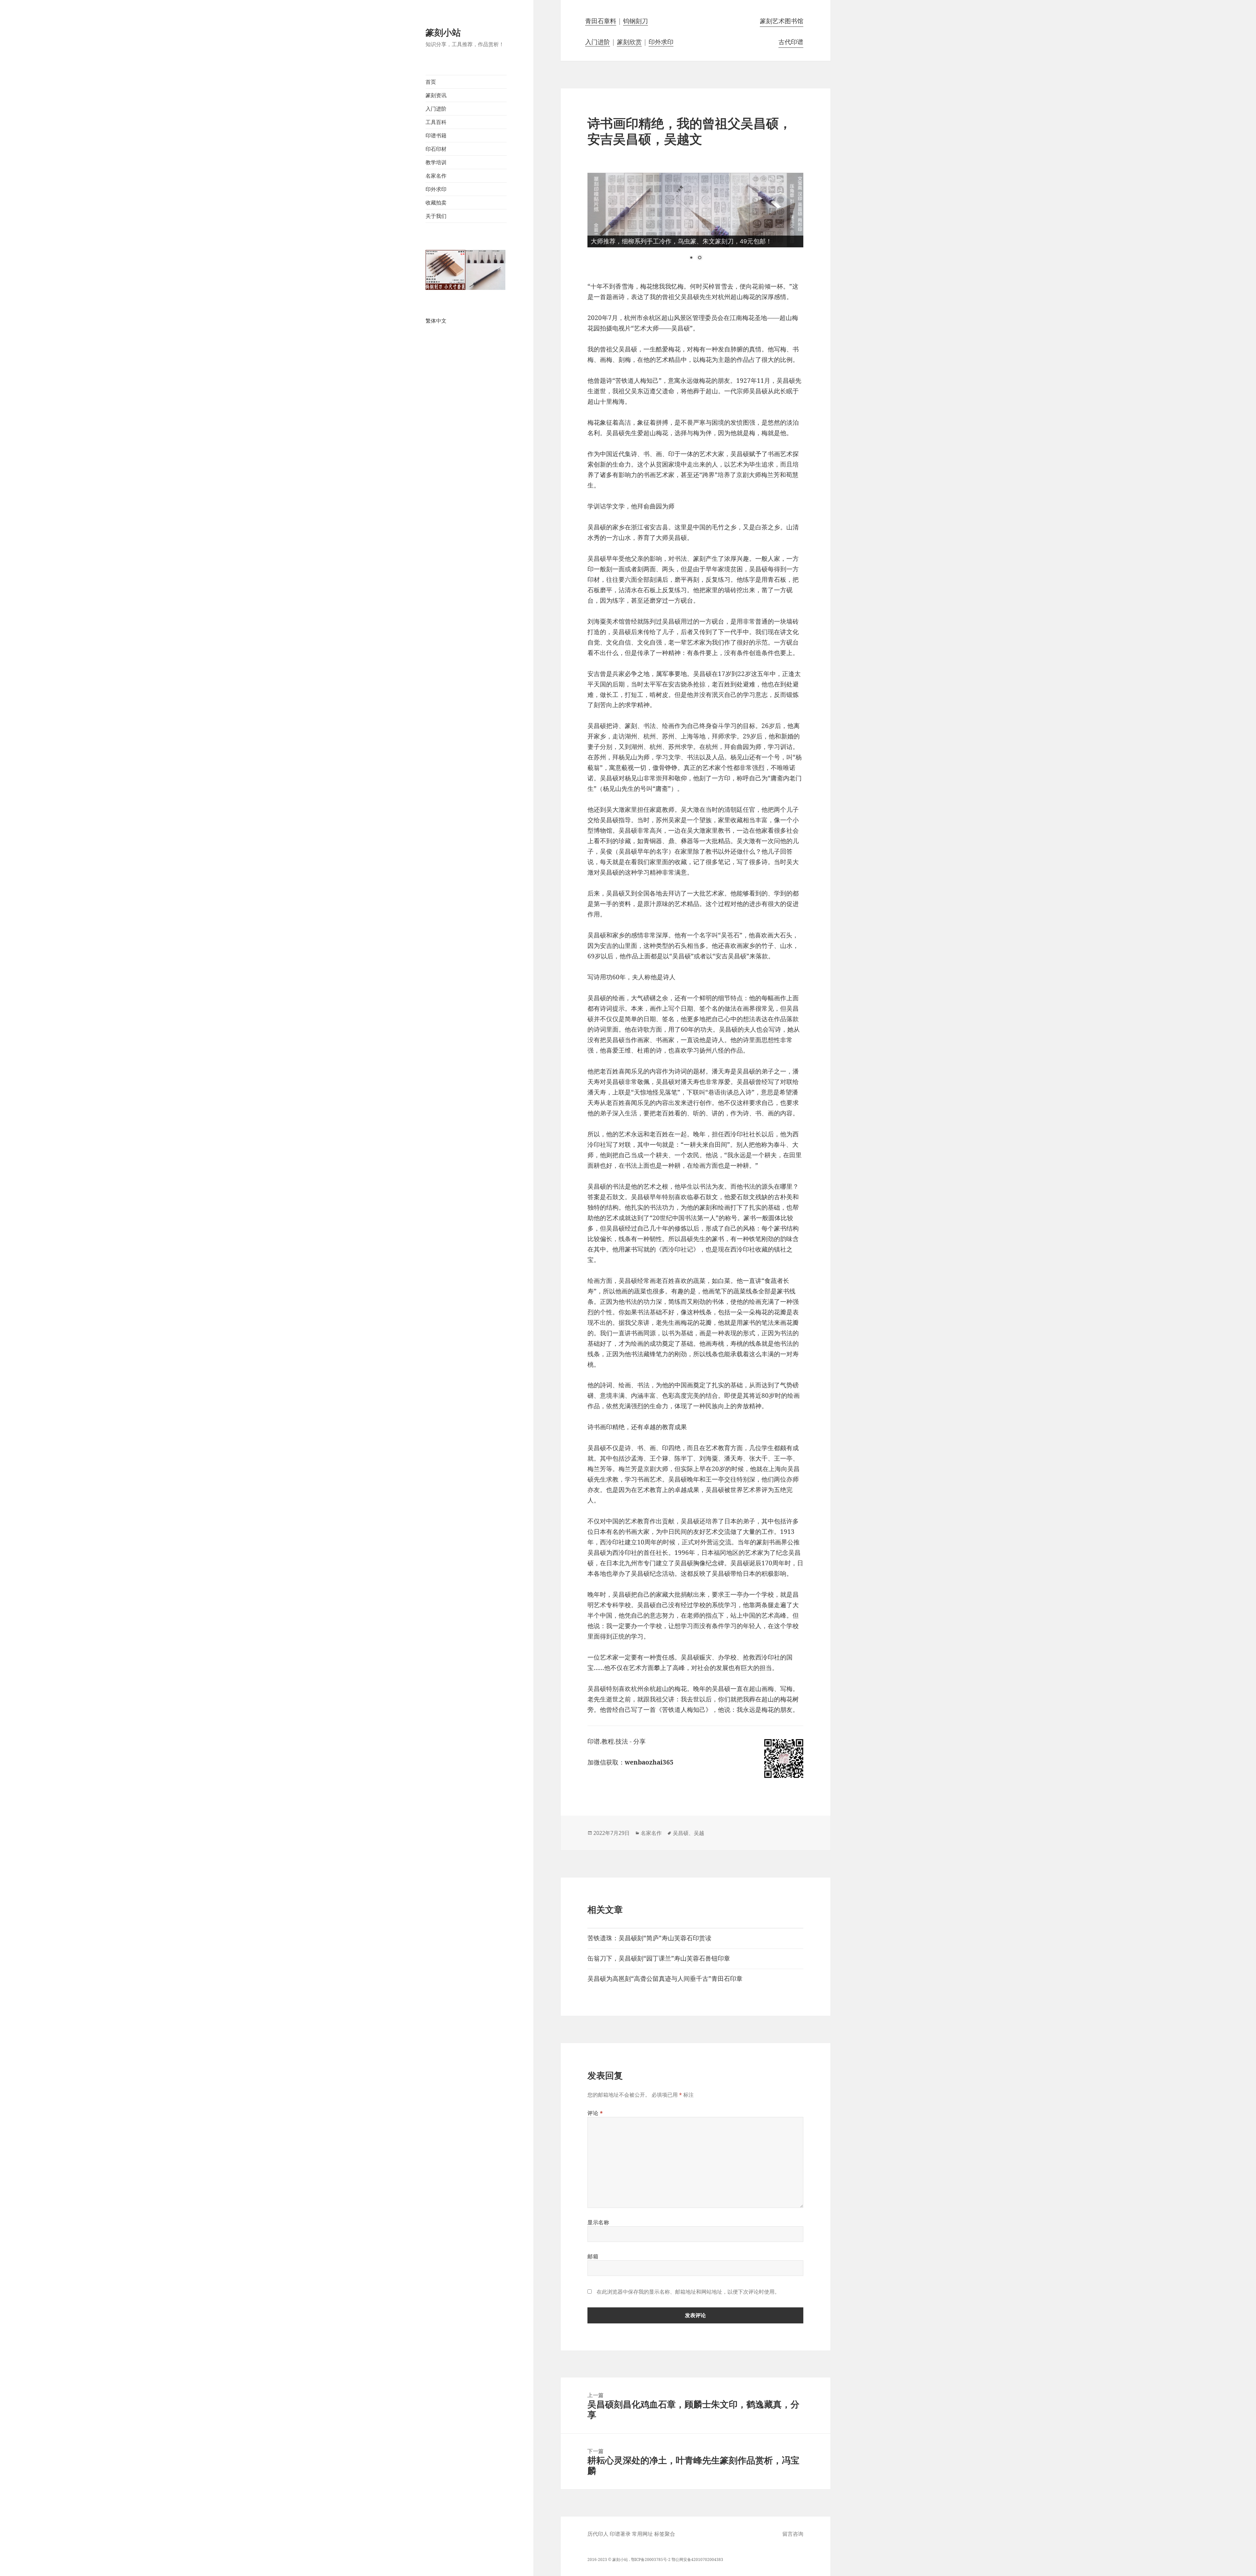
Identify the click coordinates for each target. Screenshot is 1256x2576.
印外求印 (436, 189)
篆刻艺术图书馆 (782, 21)
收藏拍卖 (436, 203)
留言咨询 (793, 2534)
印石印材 (436, 149)
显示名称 (598, 2222)
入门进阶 (436, 109)
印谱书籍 (436, 135)
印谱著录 (620, 2534)
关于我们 (436, 216)
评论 (595, 2113)
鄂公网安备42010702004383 (697, 2559)
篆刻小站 (443, 32)
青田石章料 (601, 21)
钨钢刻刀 (636, 21)
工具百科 (436, 122)
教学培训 (436, 162)
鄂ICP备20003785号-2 (651, 2559)
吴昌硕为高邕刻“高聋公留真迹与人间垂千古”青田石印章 (665, 1979)
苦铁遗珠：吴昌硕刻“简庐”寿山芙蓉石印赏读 (649, 1938)
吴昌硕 (681, 1833)
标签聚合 (665, 2534)
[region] (695, 222)
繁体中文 (436, 321)
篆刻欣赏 (629, 42)
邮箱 (593, 2256)
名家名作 (436, 176)
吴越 (699, 1833)
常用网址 (642, 2534)
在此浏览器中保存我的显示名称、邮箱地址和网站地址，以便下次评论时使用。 (688, 2292)
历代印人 (598, 2534)
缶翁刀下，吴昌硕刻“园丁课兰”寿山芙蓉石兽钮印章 (659, 1958)
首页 (431, 82)
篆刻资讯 (436, 95)
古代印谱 (791, 42)
